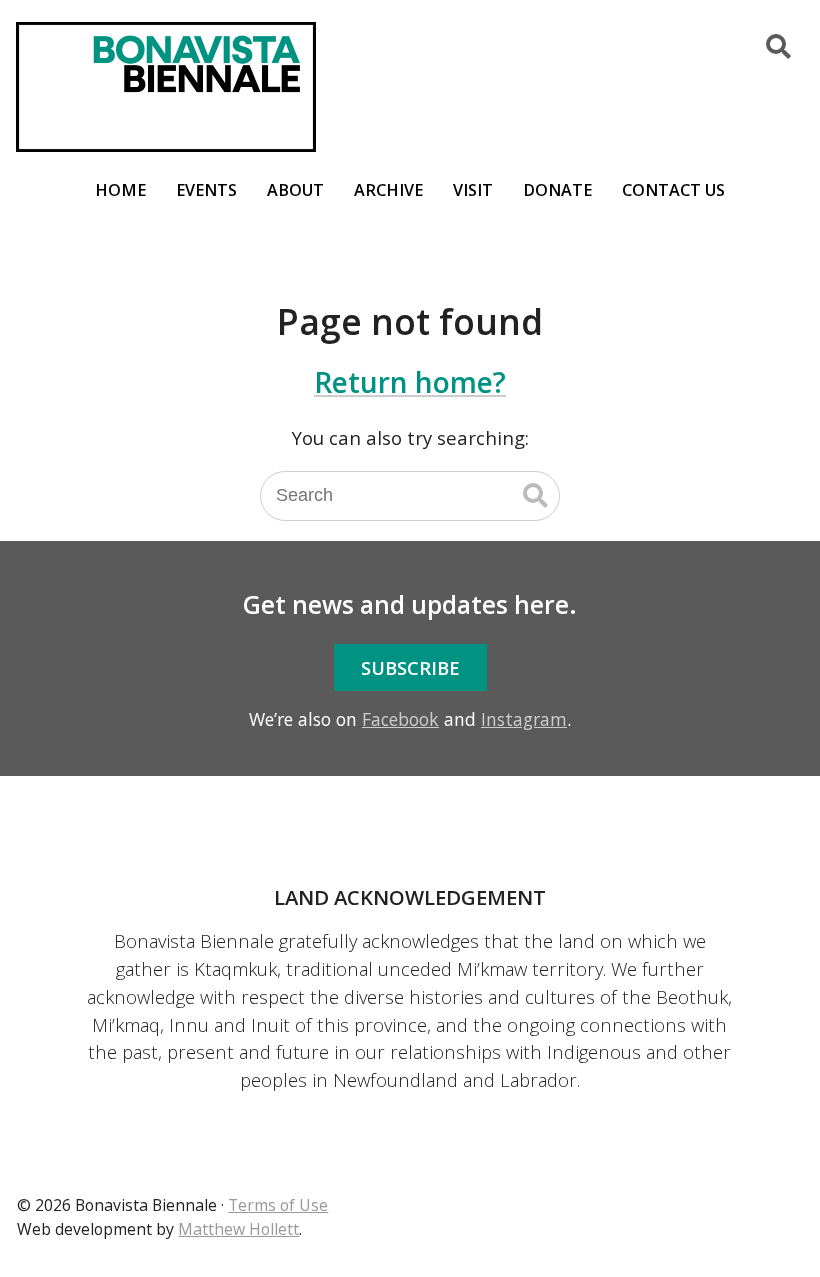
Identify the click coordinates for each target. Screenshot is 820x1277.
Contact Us (673, 190)
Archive (388, 190)
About (295, 190)
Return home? (410, 382)
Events (206, 190)
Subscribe (410, 667)
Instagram (524, 719)
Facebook (400, 719)
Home (120, 190)
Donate (557, 190)
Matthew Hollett (238, 1229)
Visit (473, 190)
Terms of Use (278, 1205)
